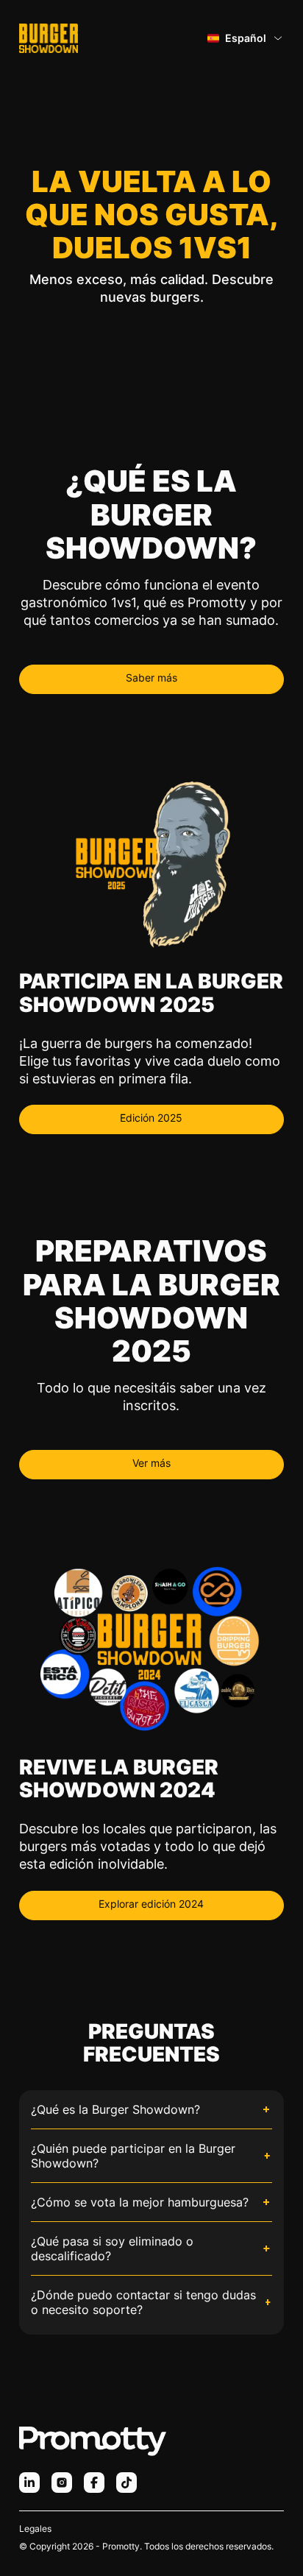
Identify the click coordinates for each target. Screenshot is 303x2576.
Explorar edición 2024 (151, 1904)
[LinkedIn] (29, 2483)
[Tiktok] (126, 2483)
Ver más (151, 1463)
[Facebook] (94, 2483)
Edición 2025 (151, 1118)
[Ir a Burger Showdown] (49, 38)
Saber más (151, 677)
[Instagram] (62, 2483)
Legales (35, 2529)
